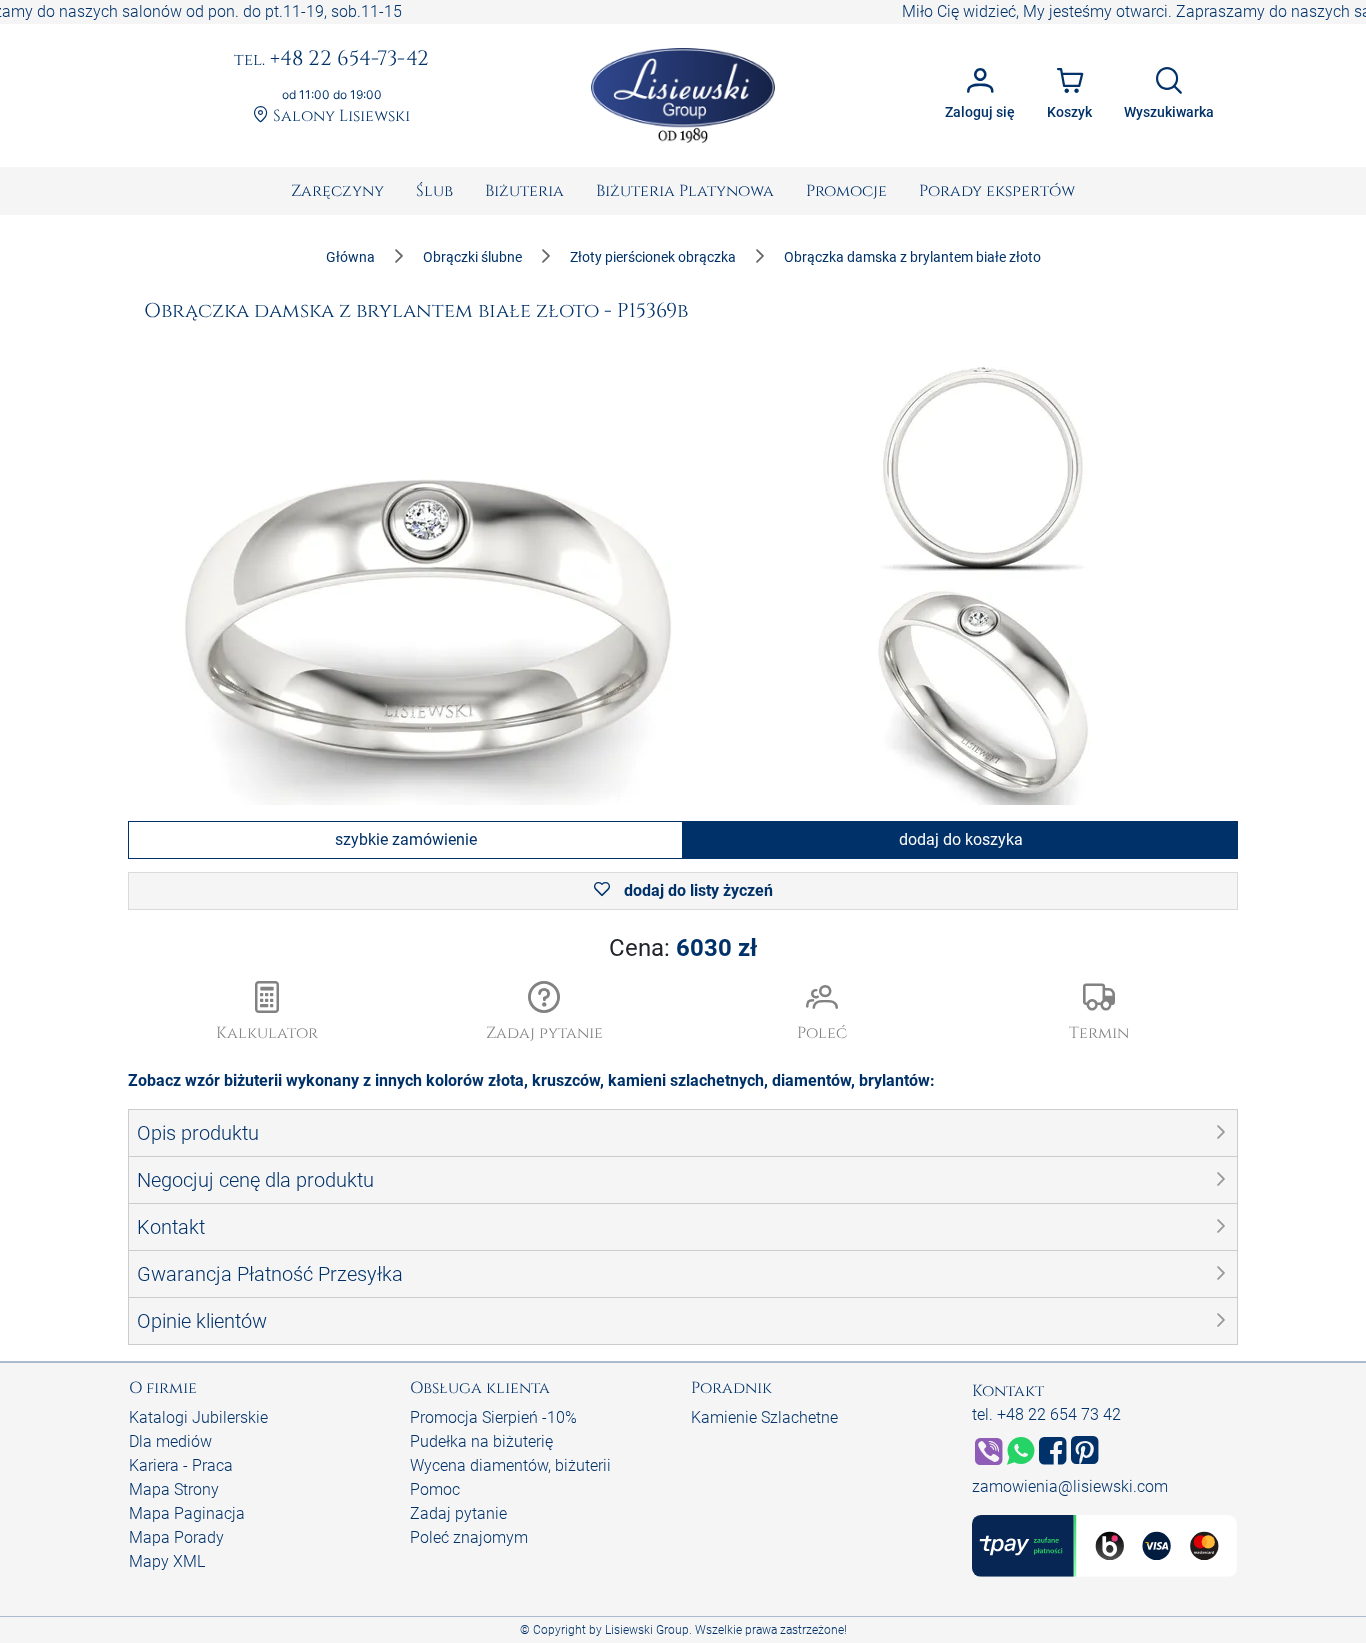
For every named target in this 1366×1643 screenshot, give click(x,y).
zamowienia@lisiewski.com (1070, 1486)
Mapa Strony (174, 1489)
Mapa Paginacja (187, 1513)
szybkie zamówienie (406, 839)
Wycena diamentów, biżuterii (510, 1465)
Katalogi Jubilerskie (198, 1417)
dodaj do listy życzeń (696, 890)
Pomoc (435, 1489)
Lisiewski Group (647, 1630)
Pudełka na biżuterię (481, 1441)
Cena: (683, 948)
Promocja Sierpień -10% (493, 1417)
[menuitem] (337, 191)
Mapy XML (167, 1561)
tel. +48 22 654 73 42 (1046, 1414)
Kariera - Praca (181, 1465)
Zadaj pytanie (458, 1513)
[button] (545, 1013)
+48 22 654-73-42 (331, 60)
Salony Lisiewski (339, 116)
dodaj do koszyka (961, 839)
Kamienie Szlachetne (764, 1417)
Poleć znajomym (469, 1537)
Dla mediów (170, 1441)
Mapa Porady (176, 1537)
